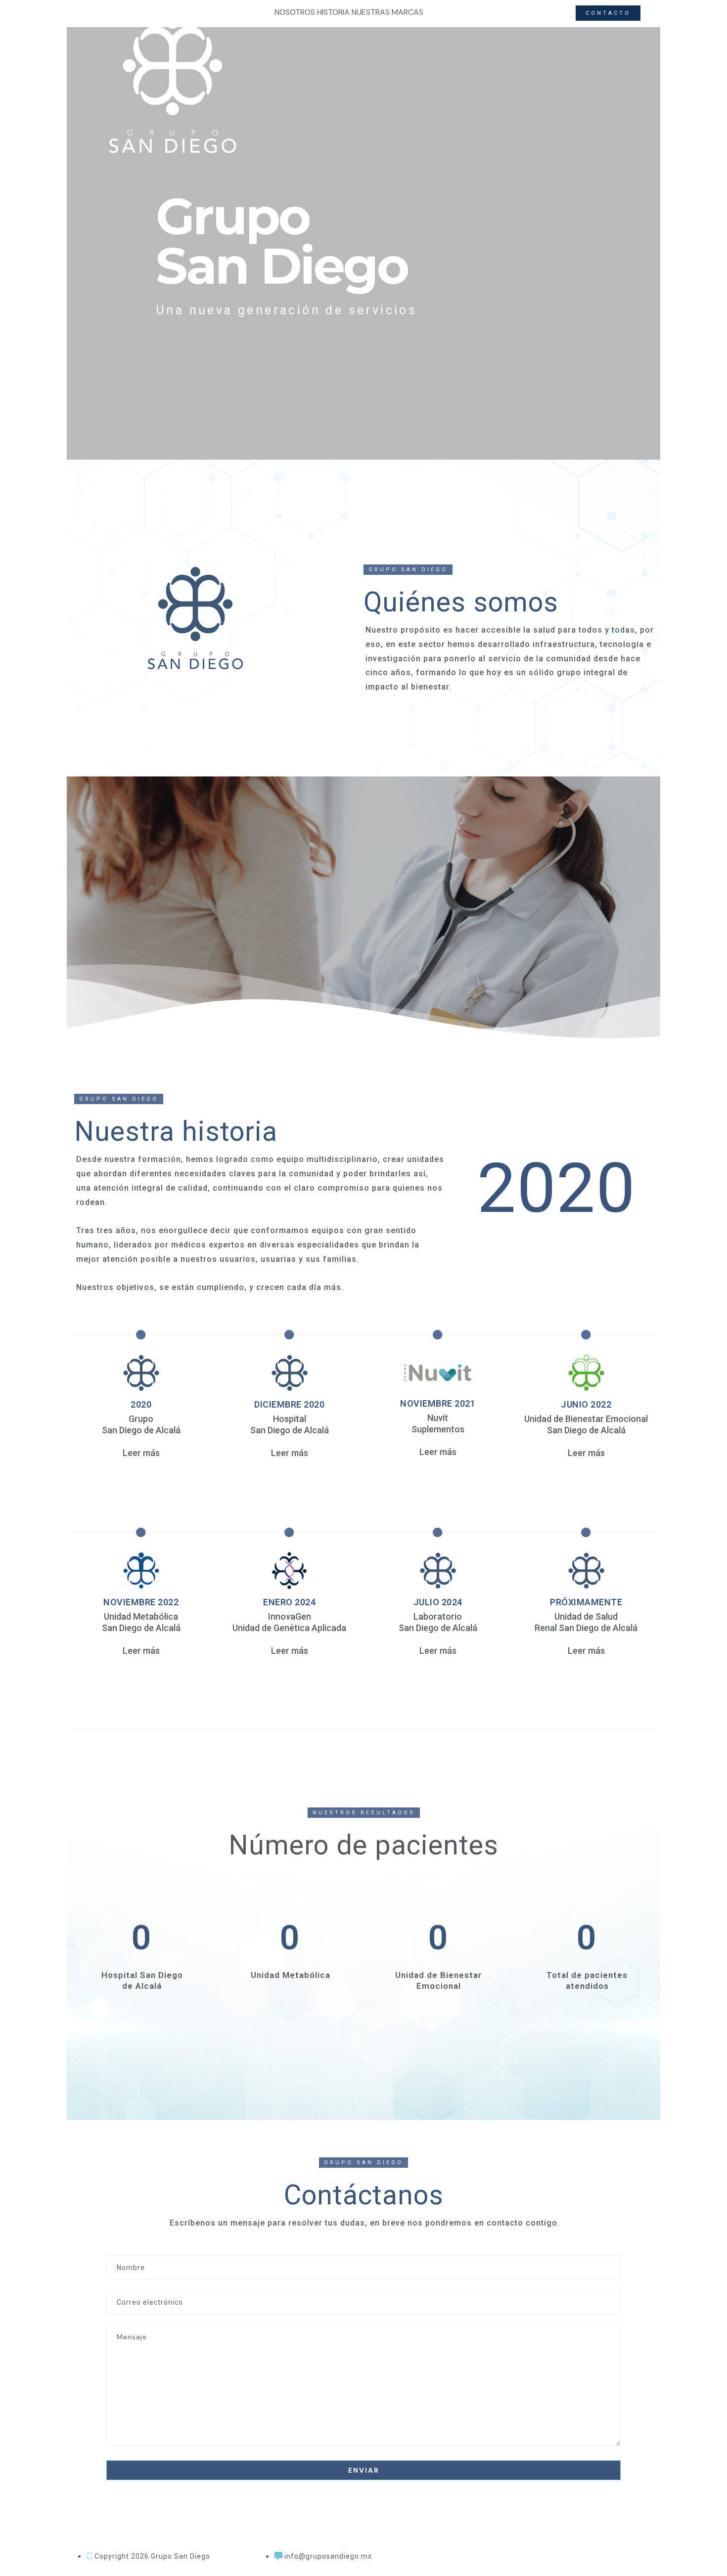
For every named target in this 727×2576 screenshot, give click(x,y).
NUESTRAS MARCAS (387, 12)
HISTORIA (333, 12)
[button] (408, 570)
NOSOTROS (295, 12)
